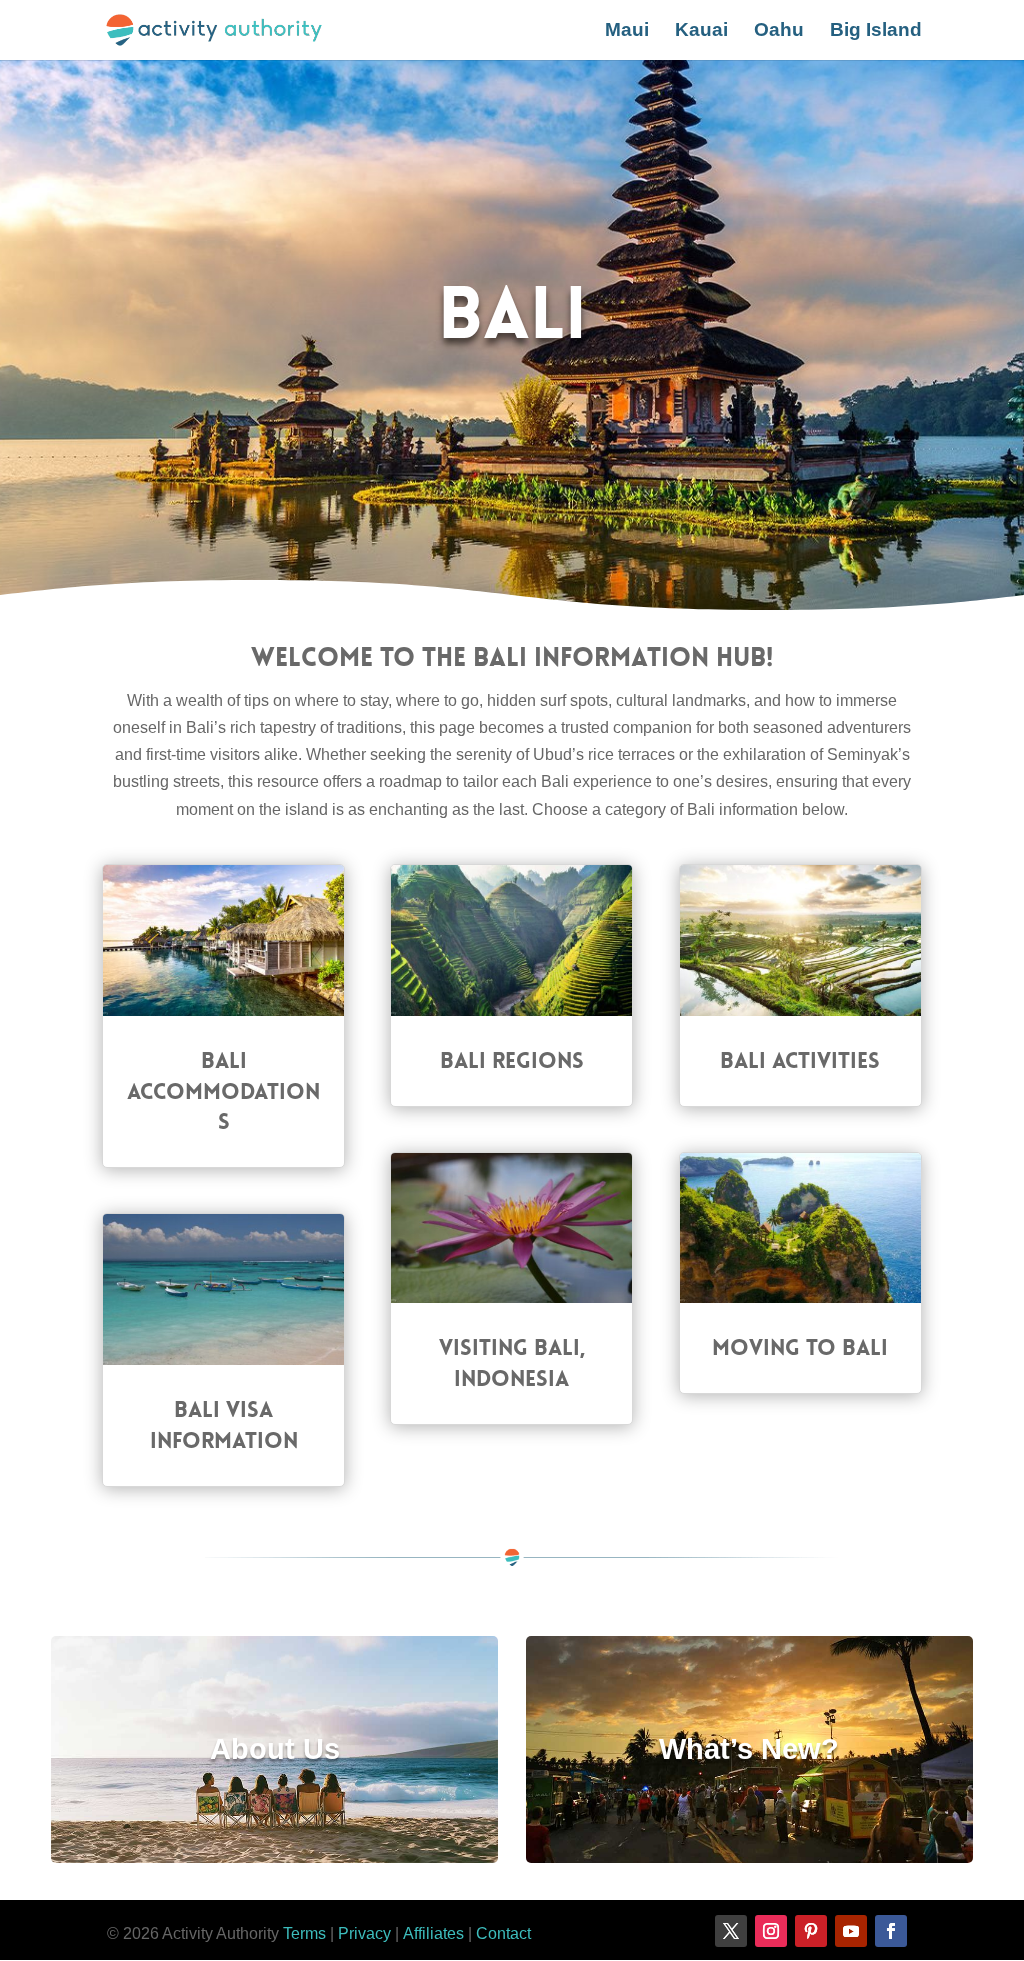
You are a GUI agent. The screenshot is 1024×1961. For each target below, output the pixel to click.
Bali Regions (512, 1061)
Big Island (876, 31)
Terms (304, 1933)
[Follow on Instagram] (771, 1931)
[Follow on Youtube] (851, 1931)
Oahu (779, 31)
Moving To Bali (800, 1348)
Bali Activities (800, 1061)
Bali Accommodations (223, 1092)
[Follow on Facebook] (891, 1931)
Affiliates (433, 1933)
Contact (503, 1933)
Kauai (701, 31)
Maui (627, 31)
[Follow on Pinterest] (811, 1931)
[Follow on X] (731, 1931)
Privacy (364, 1933)
